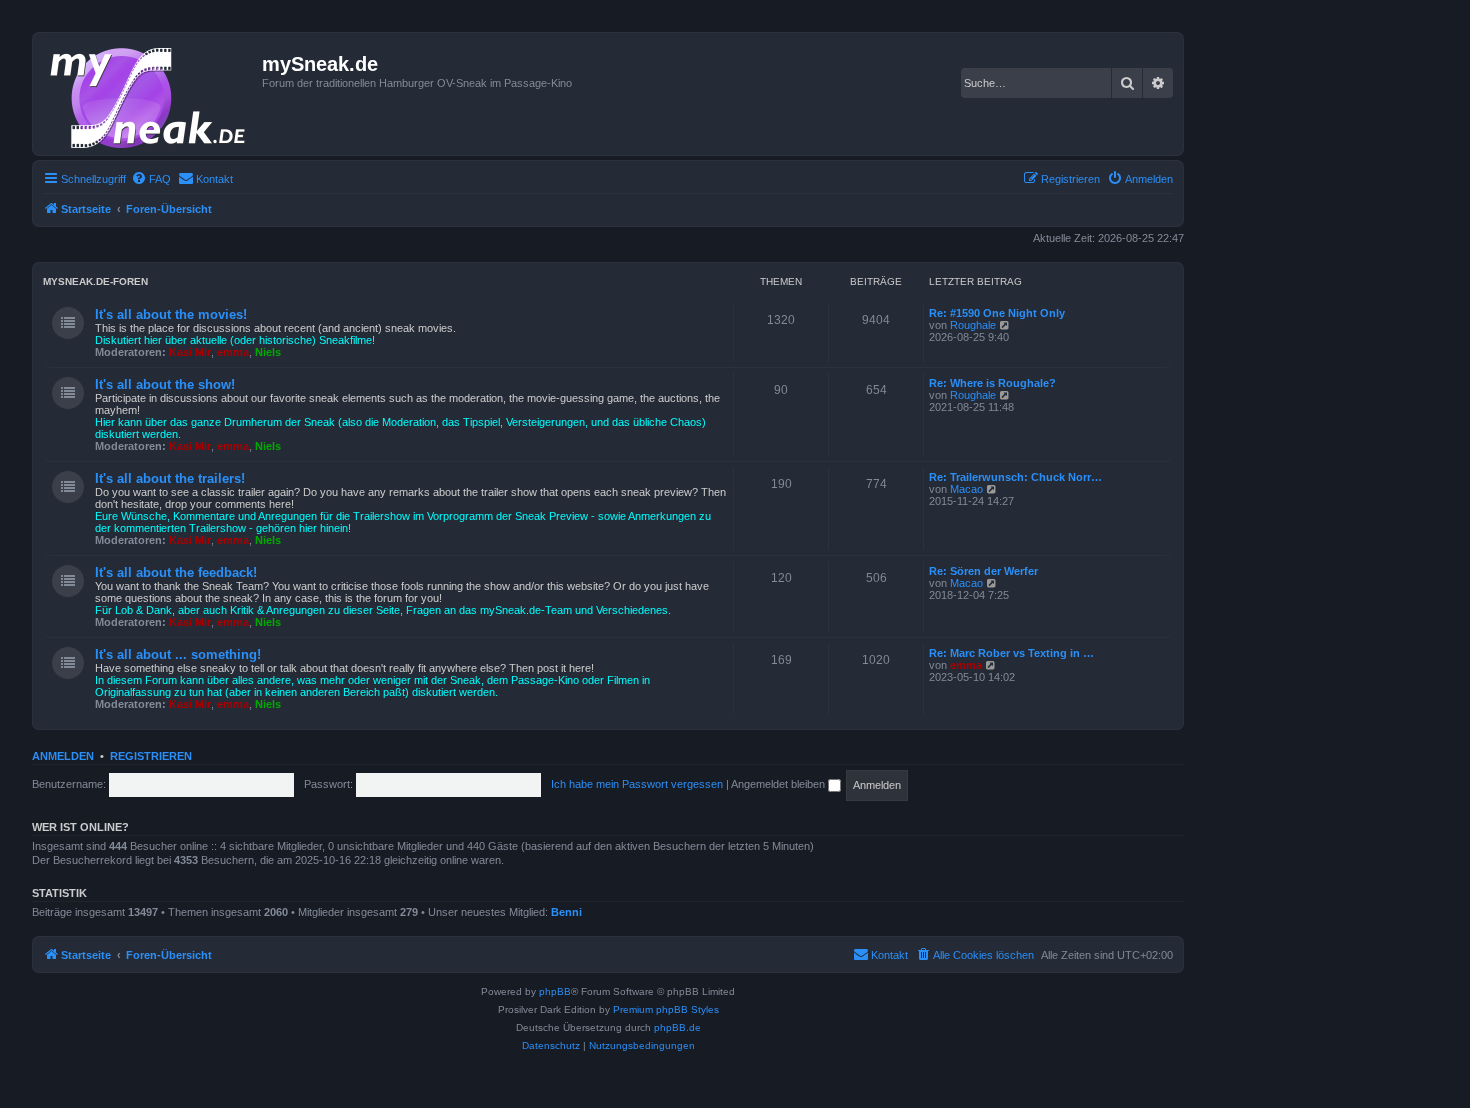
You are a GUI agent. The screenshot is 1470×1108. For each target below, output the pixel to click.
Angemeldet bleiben (779, 784)
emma (233, 352)
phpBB (555, 991)
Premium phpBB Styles (666, 1009)
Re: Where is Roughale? (992, 383)
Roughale (973, 325)
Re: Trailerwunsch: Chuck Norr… (1015, 477)
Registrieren (151, 756)
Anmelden (63, 756)
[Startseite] (150, 94)
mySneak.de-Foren (95, 281)
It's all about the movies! (171, 314)
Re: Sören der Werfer (983, 571)
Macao (966, 489)
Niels (268, 352)
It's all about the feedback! (176, 572)
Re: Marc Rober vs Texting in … (1011, 653)
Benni (566, 912)
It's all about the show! (165, 384)
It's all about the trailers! (170, 478)
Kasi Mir (190, 352)
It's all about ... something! (178, 654)
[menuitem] (151, 179)
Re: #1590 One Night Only (997, 313)
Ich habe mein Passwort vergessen (637, 784)
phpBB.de (677, 1027)
